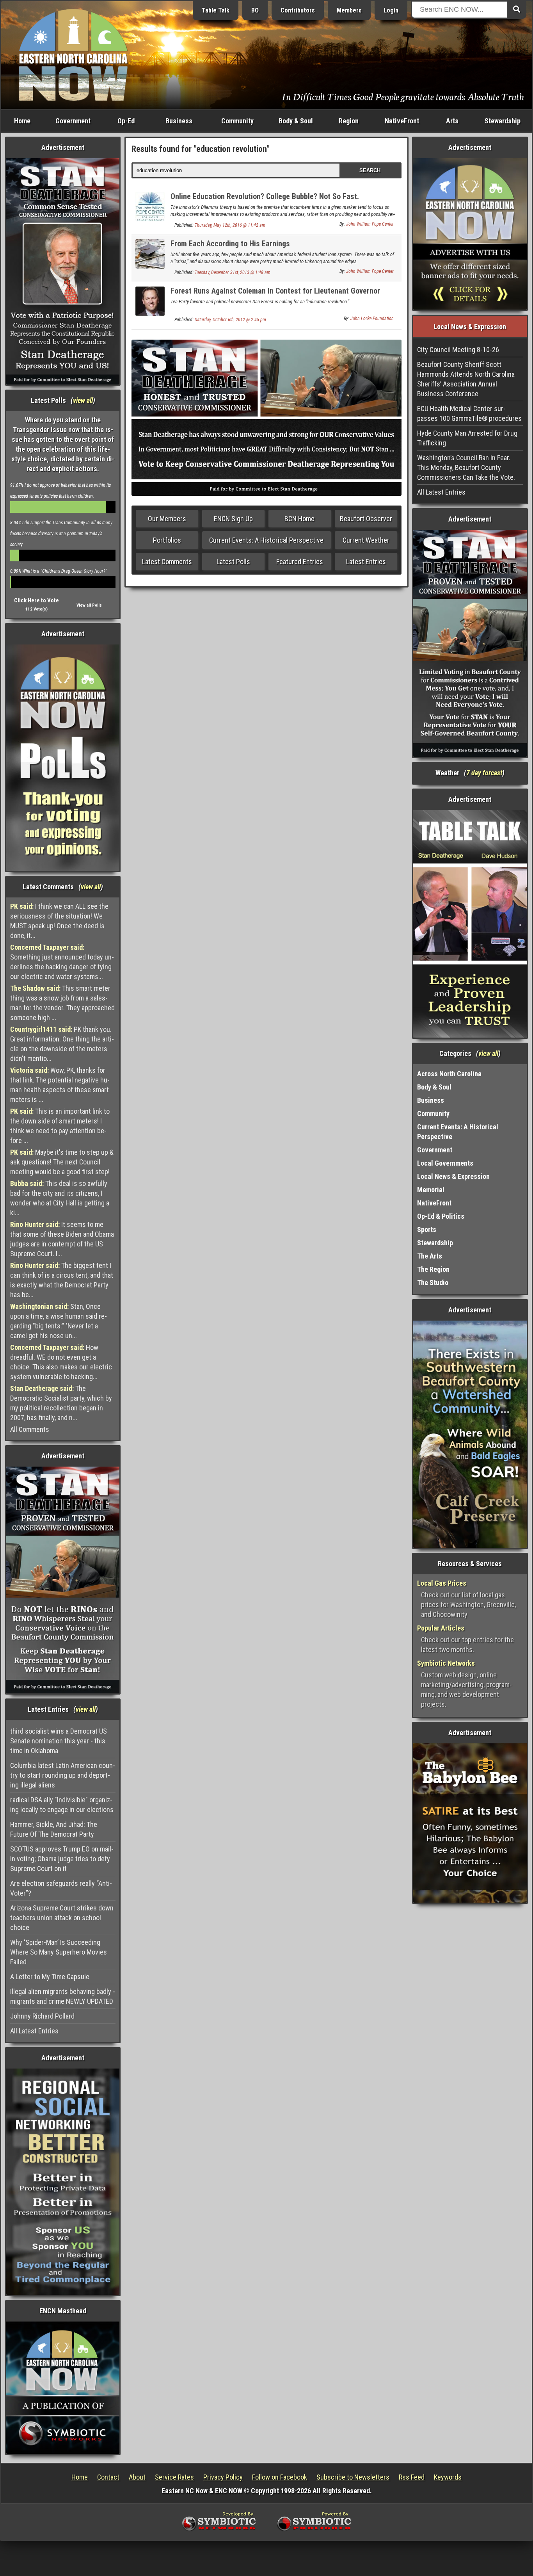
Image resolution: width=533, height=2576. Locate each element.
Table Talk (216, 10)
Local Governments (445, 1163)
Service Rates (174, 2477)
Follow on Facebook (280, 2477)
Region (349, 121)
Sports (427, 1229)
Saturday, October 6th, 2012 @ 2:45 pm (230, 320)
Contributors (298, 10)
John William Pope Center (370, 224)
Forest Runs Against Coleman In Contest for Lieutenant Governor (275, 291)
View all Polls (89, 605)
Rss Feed (412, 2477)
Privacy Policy (223, 2477)
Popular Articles (441, 1628)
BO (255, 10)
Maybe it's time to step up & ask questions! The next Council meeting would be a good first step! (62, 1162)
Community (237, 121)
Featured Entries (300, 562)
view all (83, 400)
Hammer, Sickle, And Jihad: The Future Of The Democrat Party (54, 1829)
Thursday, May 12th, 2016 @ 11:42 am (230, 225)
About (137, 2477)
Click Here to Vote (36, 600)
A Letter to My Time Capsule (50, 1977)
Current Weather (366, 540)
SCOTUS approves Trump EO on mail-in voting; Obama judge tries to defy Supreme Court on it (62, 1859)
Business (179, 121)
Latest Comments (167, 562)
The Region (433, 1269)
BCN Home (299, 519)
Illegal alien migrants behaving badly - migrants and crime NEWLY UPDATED (63, 1996)
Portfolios (167, 540)
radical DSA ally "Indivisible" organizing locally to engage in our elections (62, 1805)
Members (349, 10)
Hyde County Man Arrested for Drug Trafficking (467, 438)
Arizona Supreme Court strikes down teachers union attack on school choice (62, 1918)
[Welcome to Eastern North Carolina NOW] (73, 54)
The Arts (430, 1256)
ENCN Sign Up (233, 519)
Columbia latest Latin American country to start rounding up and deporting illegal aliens (63, 1775)
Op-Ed (126, 121)
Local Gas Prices (442, 1583)
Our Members (167, 519)
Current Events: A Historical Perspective (266, 540)
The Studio (433, 1283)
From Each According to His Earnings (230, 244)
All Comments (30, 1429)
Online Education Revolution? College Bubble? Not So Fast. (265, 196)
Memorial (431, 1190)
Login (391, 10)
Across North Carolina (449, 1074)
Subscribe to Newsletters (353, 2477)
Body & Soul (296, 121)
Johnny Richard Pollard (42, 2016)
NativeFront (402, 121)
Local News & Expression (453, 1176)
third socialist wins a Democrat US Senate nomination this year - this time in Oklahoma (59, 1741)
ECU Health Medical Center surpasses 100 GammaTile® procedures (469, 413)
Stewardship (503, 121)
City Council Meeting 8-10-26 (458, 350)
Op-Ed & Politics (441, 1216)
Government (73, 121)
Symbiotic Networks (446, 1663)
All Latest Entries (34, 2031)
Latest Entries (366, 562)
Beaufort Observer (366, 519)
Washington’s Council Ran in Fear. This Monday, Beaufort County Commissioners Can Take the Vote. (466, 467)
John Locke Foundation (372, 319)
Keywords (448, 2477)
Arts (452, 121)
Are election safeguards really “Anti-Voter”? (61, 1888)
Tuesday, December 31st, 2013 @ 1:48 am (233, 272)
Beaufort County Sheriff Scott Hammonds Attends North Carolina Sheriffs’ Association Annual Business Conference (466, 379)
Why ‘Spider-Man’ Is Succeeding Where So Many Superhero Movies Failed (59, 1952)
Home (22, 121)
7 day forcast (484, 773)
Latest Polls (233, 562)
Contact (108, 2477)
